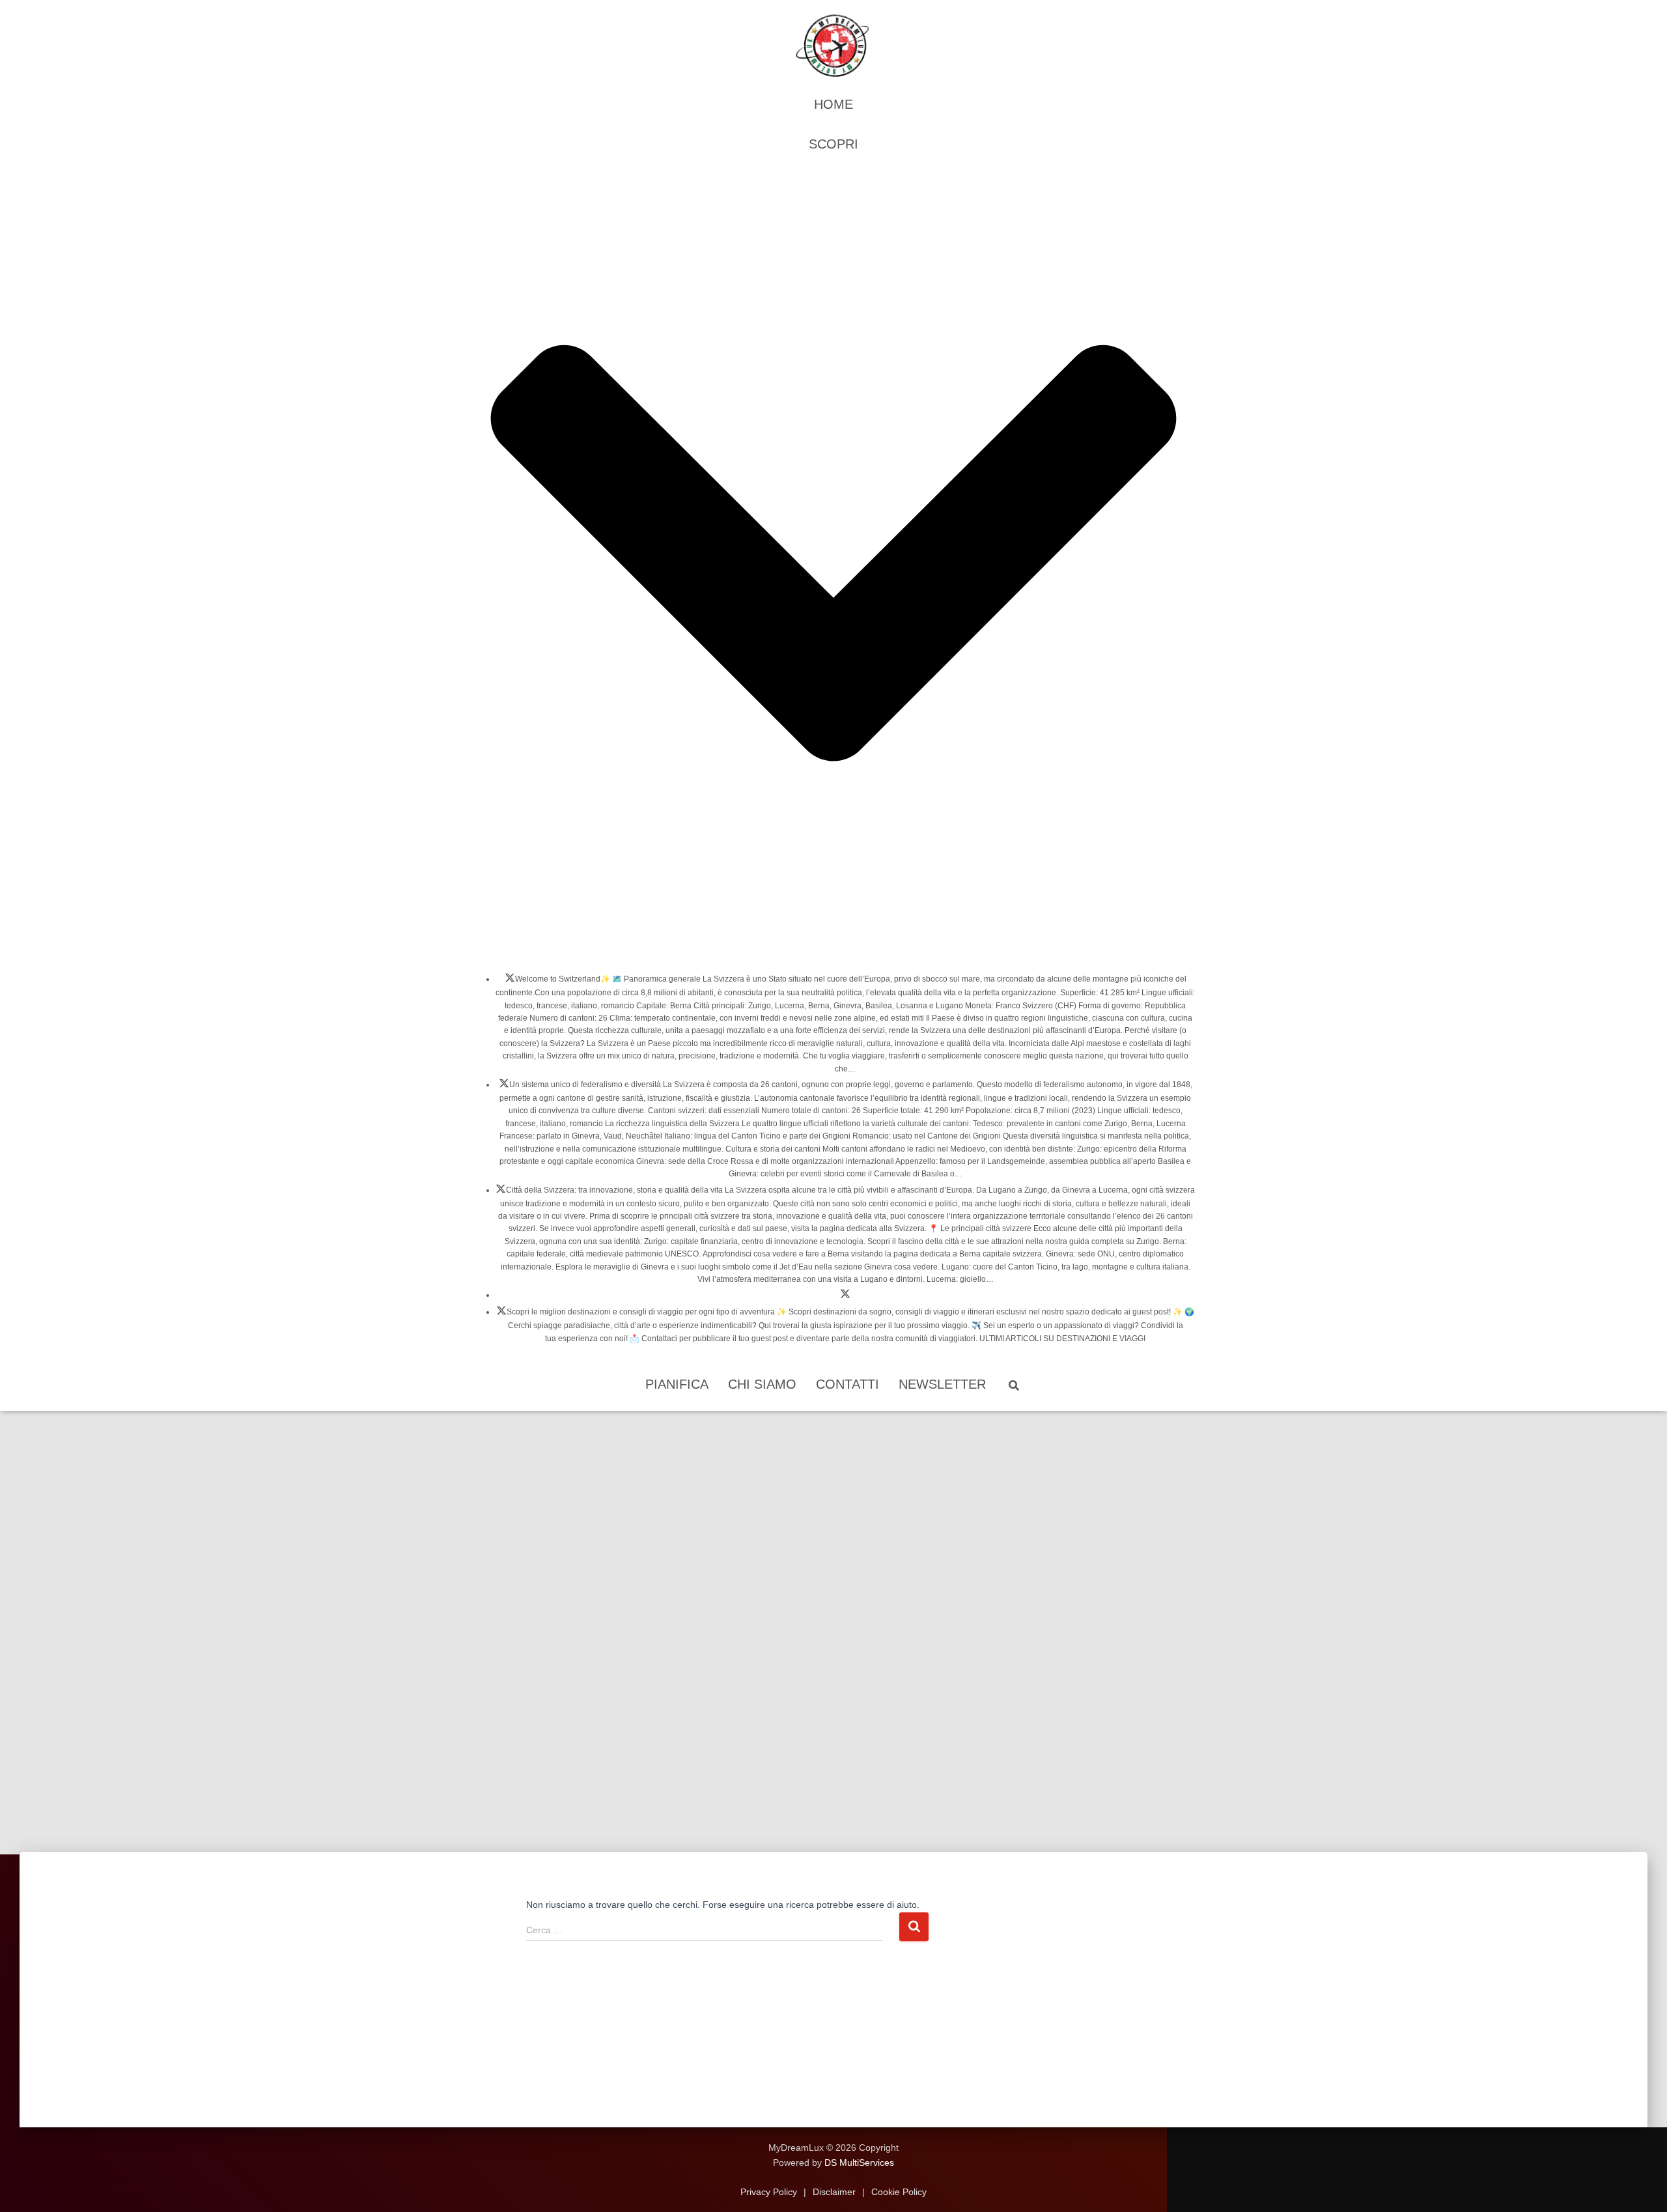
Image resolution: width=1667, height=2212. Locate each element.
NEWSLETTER (942, 1384)
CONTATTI (848, 1384)
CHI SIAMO (762, 1384)
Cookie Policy (898, 2192)
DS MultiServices (859, 2162)
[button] (833, 950)
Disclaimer (834, 2192)
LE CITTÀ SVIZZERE (501, 1193)
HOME (833, 104)
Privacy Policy (770, 2192)
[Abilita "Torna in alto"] (1641, 2186)
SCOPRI (833, 144)
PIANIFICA (677, 1384)
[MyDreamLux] (833, 46)
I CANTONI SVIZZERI (504, 1087)
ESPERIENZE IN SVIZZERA (845, 1297)
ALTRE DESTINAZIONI (501, 1314)
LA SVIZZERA (510, 982)
